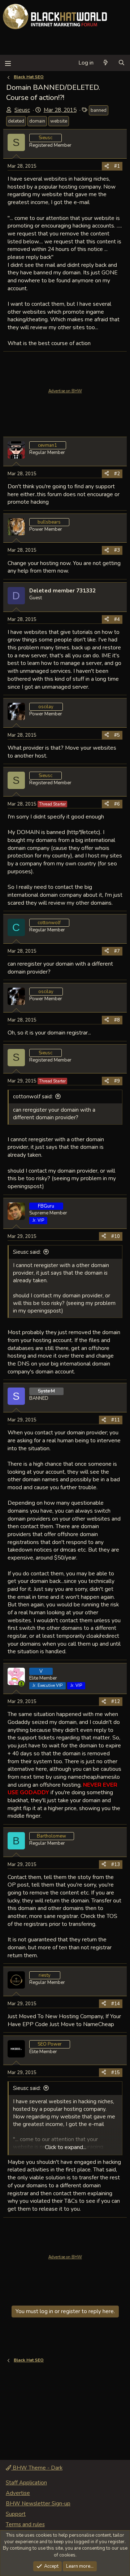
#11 (116, 1420)
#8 (117, 1020)
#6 (117, 804)
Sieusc (22, 110)
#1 (117, 166)
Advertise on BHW (65, 391)
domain (37, 121)
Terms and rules (25, 2524)
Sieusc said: (27, 1252)
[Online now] (21, 1684)
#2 (117, 474)
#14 (116, 2004)
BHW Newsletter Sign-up (38, 2504)
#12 (116, 1702)
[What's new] (106, 63)
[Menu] (8, 63)
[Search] (122, 63)
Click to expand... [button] (66, 2147)
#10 (116, 1236)
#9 (117, 1081)
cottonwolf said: (33, 1097)
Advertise (18, 2493)
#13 (116, 1865)
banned (99, 110)
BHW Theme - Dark (37, 2468)
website (59, 121)
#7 (117, 951)
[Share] (107, 166)
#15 (116, 2073)
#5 (117, 735)
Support (16, 2514)
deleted (16, 121)
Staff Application (26, 2483)
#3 (117, 550)
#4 (117, 619)
